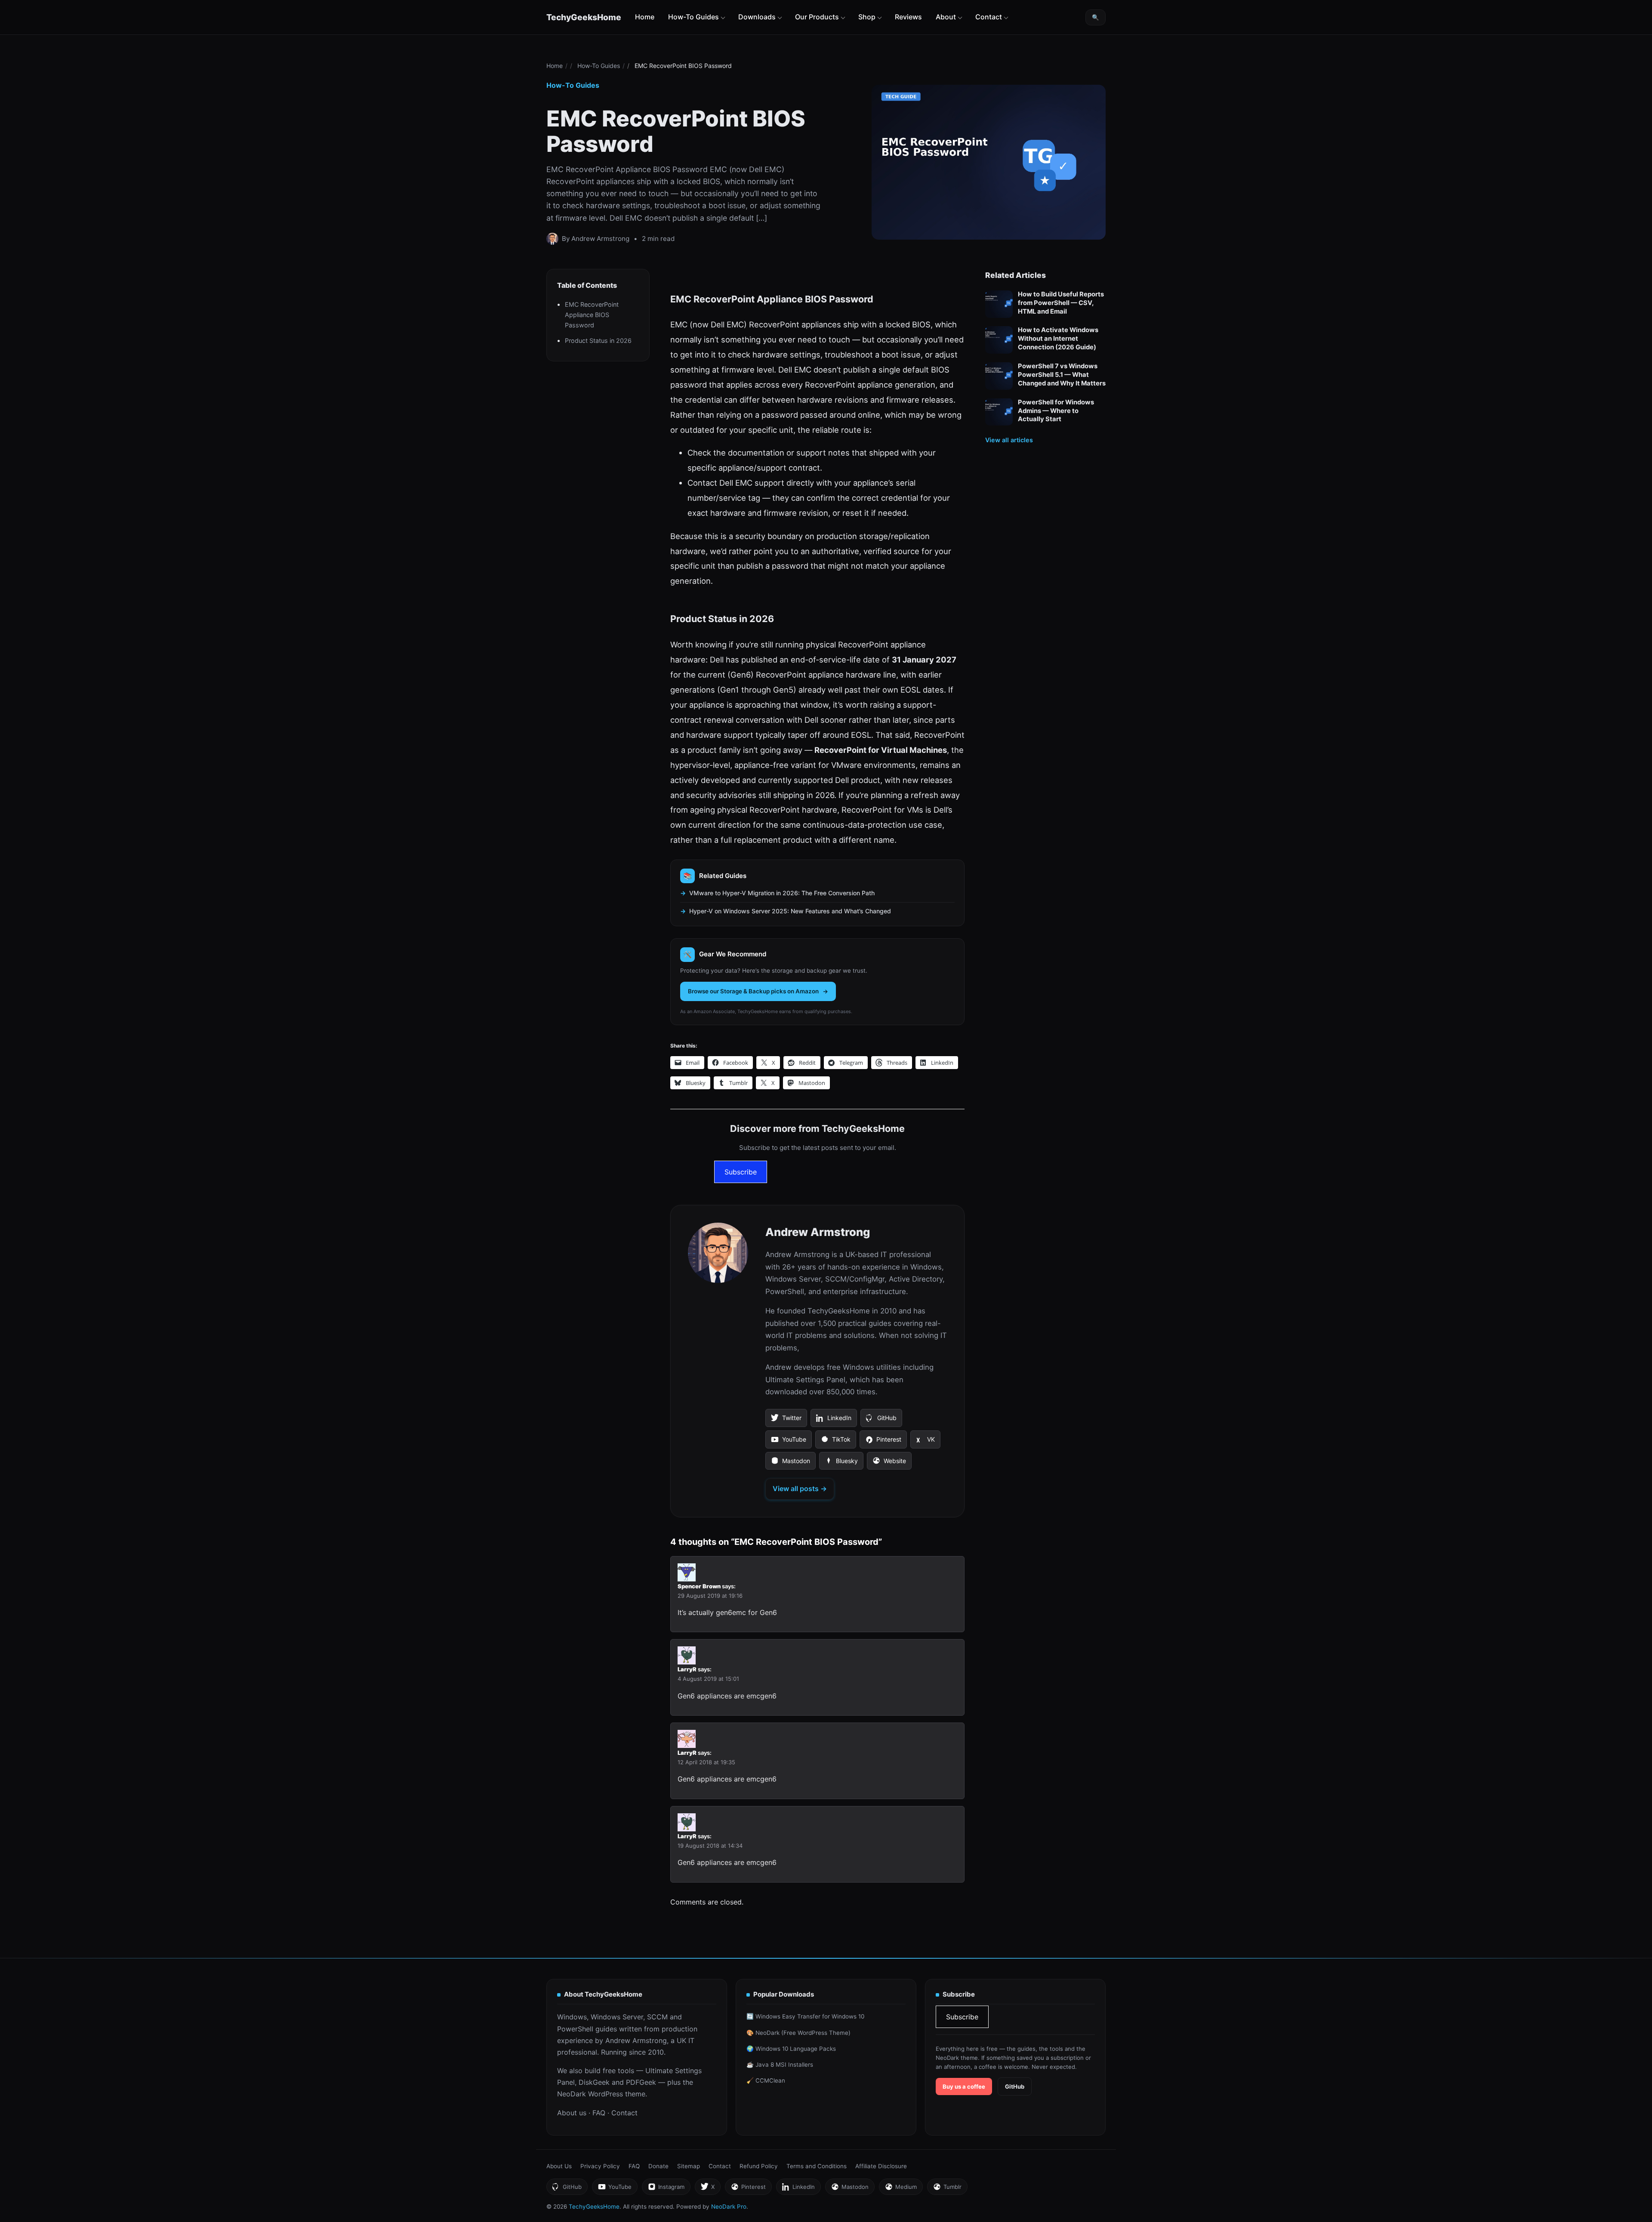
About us (572, 2113)
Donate (658, 2166)
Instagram (666, 2189)
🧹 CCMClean (766, 2080)
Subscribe (741, 1172)
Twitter (786, 1421)
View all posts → (800, 1489)
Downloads (757, 17)
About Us (559, 2166)
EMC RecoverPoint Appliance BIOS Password (592, 315)
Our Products (817, 17)
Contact (989, 17)
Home (645, 17)
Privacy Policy (600, 2166)
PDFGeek (641, 2082)
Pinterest (883, 1442)
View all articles (1009, 440)
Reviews (908, 17)
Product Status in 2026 (598, 341)
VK (925, 1442)
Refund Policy (759, 2166)
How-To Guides (693, 17)
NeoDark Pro (729, 2207)
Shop (867, 17)
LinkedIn (834, 1421)
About (946, 17)
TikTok (835, 1442)
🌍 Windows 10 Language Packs (791, 2049)
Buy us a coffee (964, 2086)
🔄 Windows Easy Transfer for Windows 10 (805, 2016)
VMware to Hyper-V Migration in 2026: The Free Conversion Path (782, 893)
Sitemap (689, 2166)
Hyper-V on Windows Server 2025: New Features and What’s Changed (790, 911)
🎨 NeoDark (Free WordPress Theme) (798, 2033)
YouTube (788, 1442)
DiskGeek (594, 2082)
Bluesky (841, 1464)
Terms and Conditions (817, 2166)
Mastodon (790, 1464)
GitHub (881, 1421)
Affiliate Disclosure (881, 2166)
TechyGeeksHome (584, 17)
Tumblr (947, 2189)
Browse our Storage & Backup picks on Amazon (753, 991)
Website (889, 1464)
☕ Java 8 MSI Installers (780, 2065)
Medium (901, 2189)
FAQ (599, 2113)
